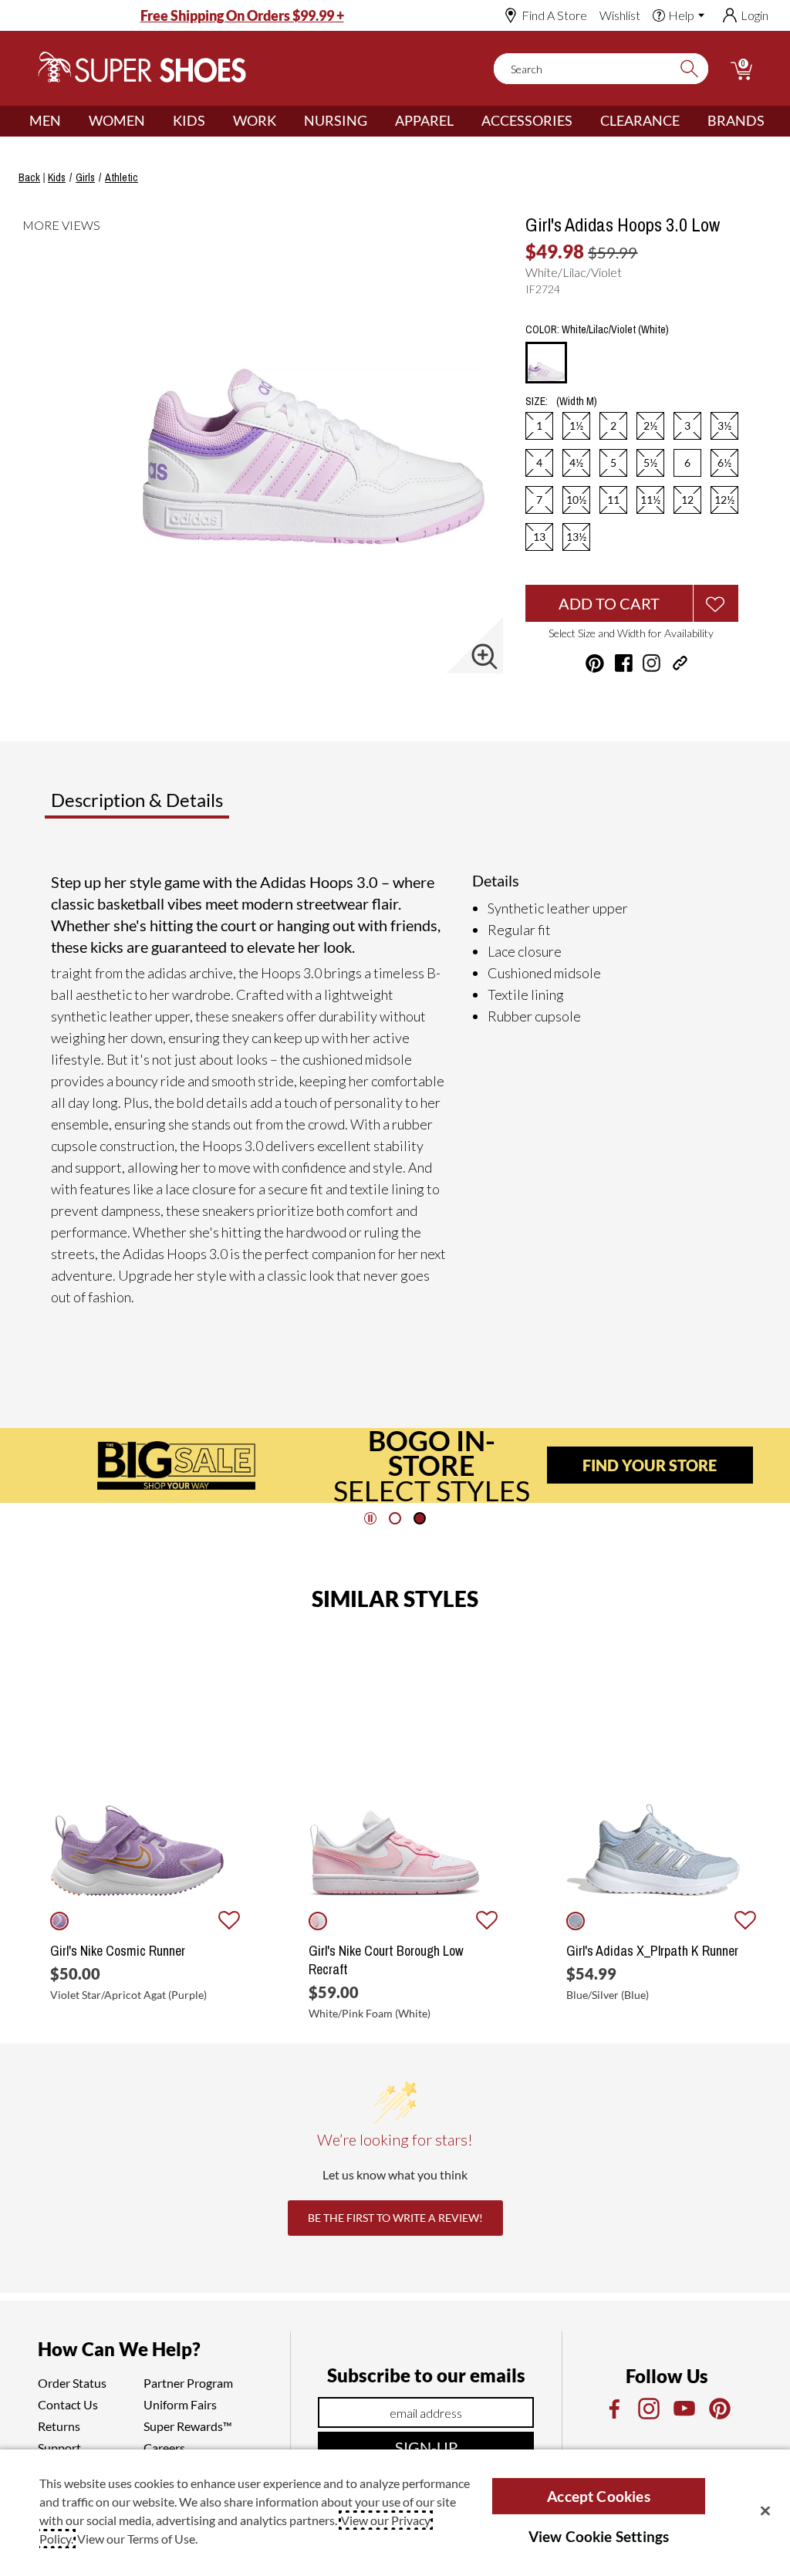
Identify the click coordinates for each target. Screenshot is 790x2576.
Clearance (640, 120)
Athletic (122, 177)
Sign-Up (426, 2447)
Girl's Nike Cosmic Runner (118, 1951)
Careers (164, 2448)
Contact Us (68, 2404)
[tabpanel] (398, 1096)
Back (29, 177)
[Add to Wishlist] (716, 603)
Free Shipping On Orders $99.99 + (242, 15)
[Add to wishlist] (229, 1921)
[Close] (765, 2510)
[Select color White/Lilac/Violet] (546, 363)
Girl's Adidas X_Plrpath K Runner (652, 1951)
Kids (189, 120)
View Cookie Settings (599, 2536)
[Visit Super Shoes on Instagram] (652, 663)
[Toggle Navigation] (73, 121)
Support (59, 2448)
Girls (85, 177)
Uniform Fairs (180, 2404)
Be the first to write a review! (395, 2218)
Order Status (72, 2383)
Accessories (527, 120)
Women (117, 120)
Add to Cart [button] (609, 603)
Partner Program (188, 2383)
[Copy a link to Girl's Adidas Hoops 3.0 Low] (680, 663)
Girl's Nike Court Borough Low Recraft (386, 1960)
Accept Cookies (599, 2496)
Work (255, 120)
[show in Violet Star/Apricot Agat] (59, 1921)
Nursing (336, 120)
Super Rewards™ (188, 2426)
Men (45, 120)
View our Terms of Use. (137, 2539)
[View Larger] (484, 657)
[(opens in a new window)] (613, 2409)
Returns (59, 2426)
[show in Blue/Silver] (576, 1921)
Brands (736, 120)
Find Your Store (650, 1465)
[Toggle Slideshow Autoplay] (370, 1518)
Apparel (424, 120)
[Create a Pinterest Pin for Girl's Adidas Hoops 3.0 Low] (595, 663)
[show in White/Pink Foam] (318, 1921)
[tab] (188, 806)
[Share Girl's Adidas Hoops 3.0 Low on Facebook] (624, 663)
